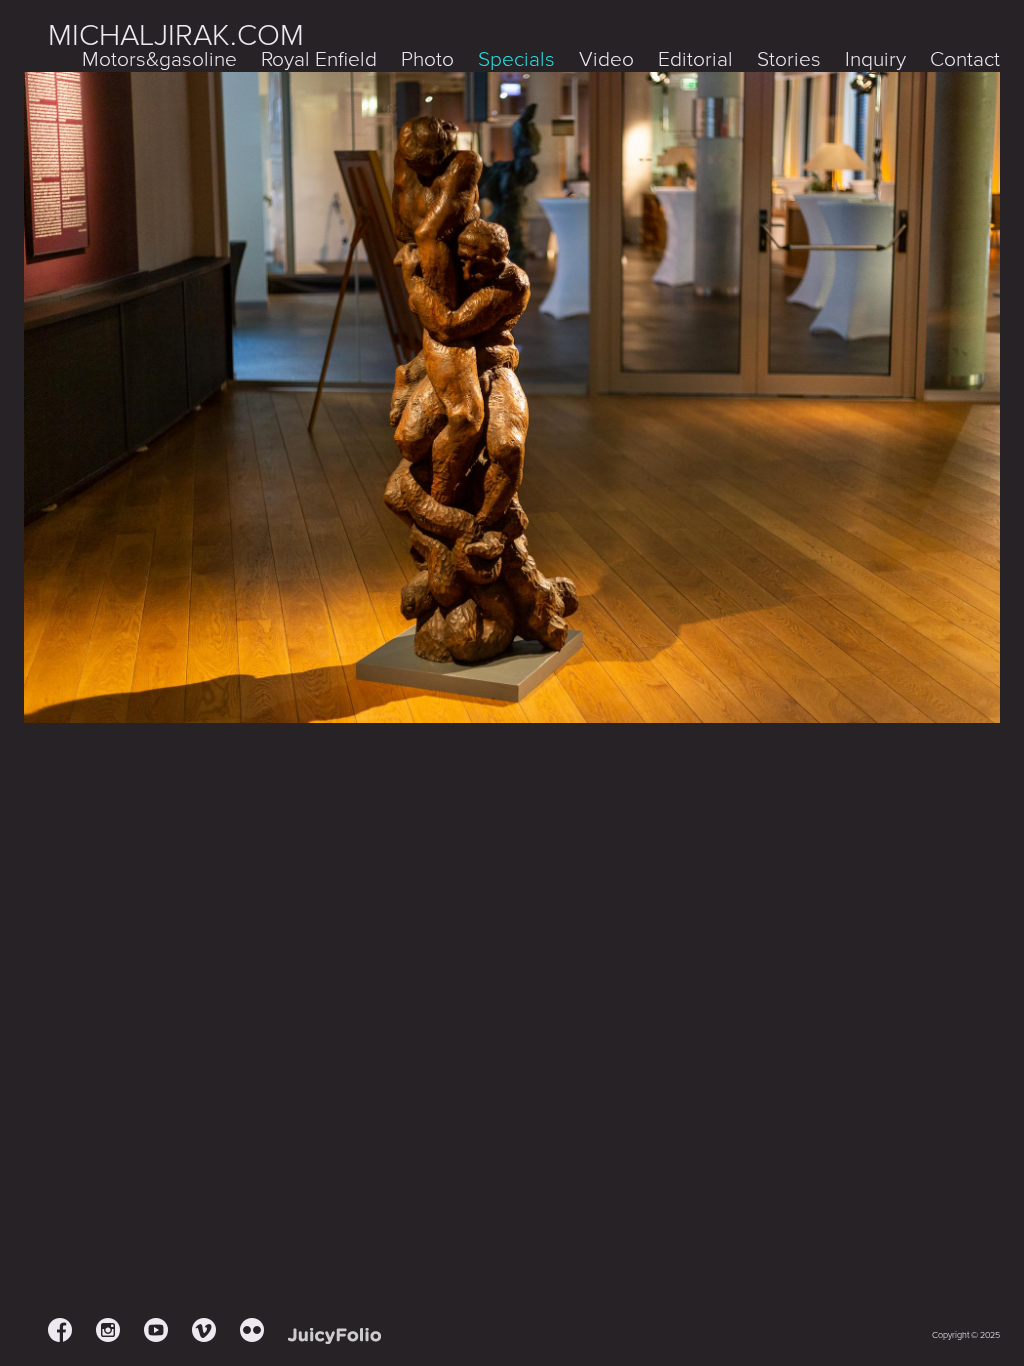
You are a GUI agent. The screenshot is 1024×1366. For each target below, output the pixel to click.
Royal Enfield (319, 59)
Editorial (695, 59)
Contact (965, 59)
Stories (789, 59)
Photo (427, 59)
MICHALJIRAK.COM (176, 35)
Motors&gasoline (159, 59)
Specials (516, 59)
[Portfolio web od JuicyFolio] (334, 1336)
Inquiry (875, 59)
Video (606, 59)
